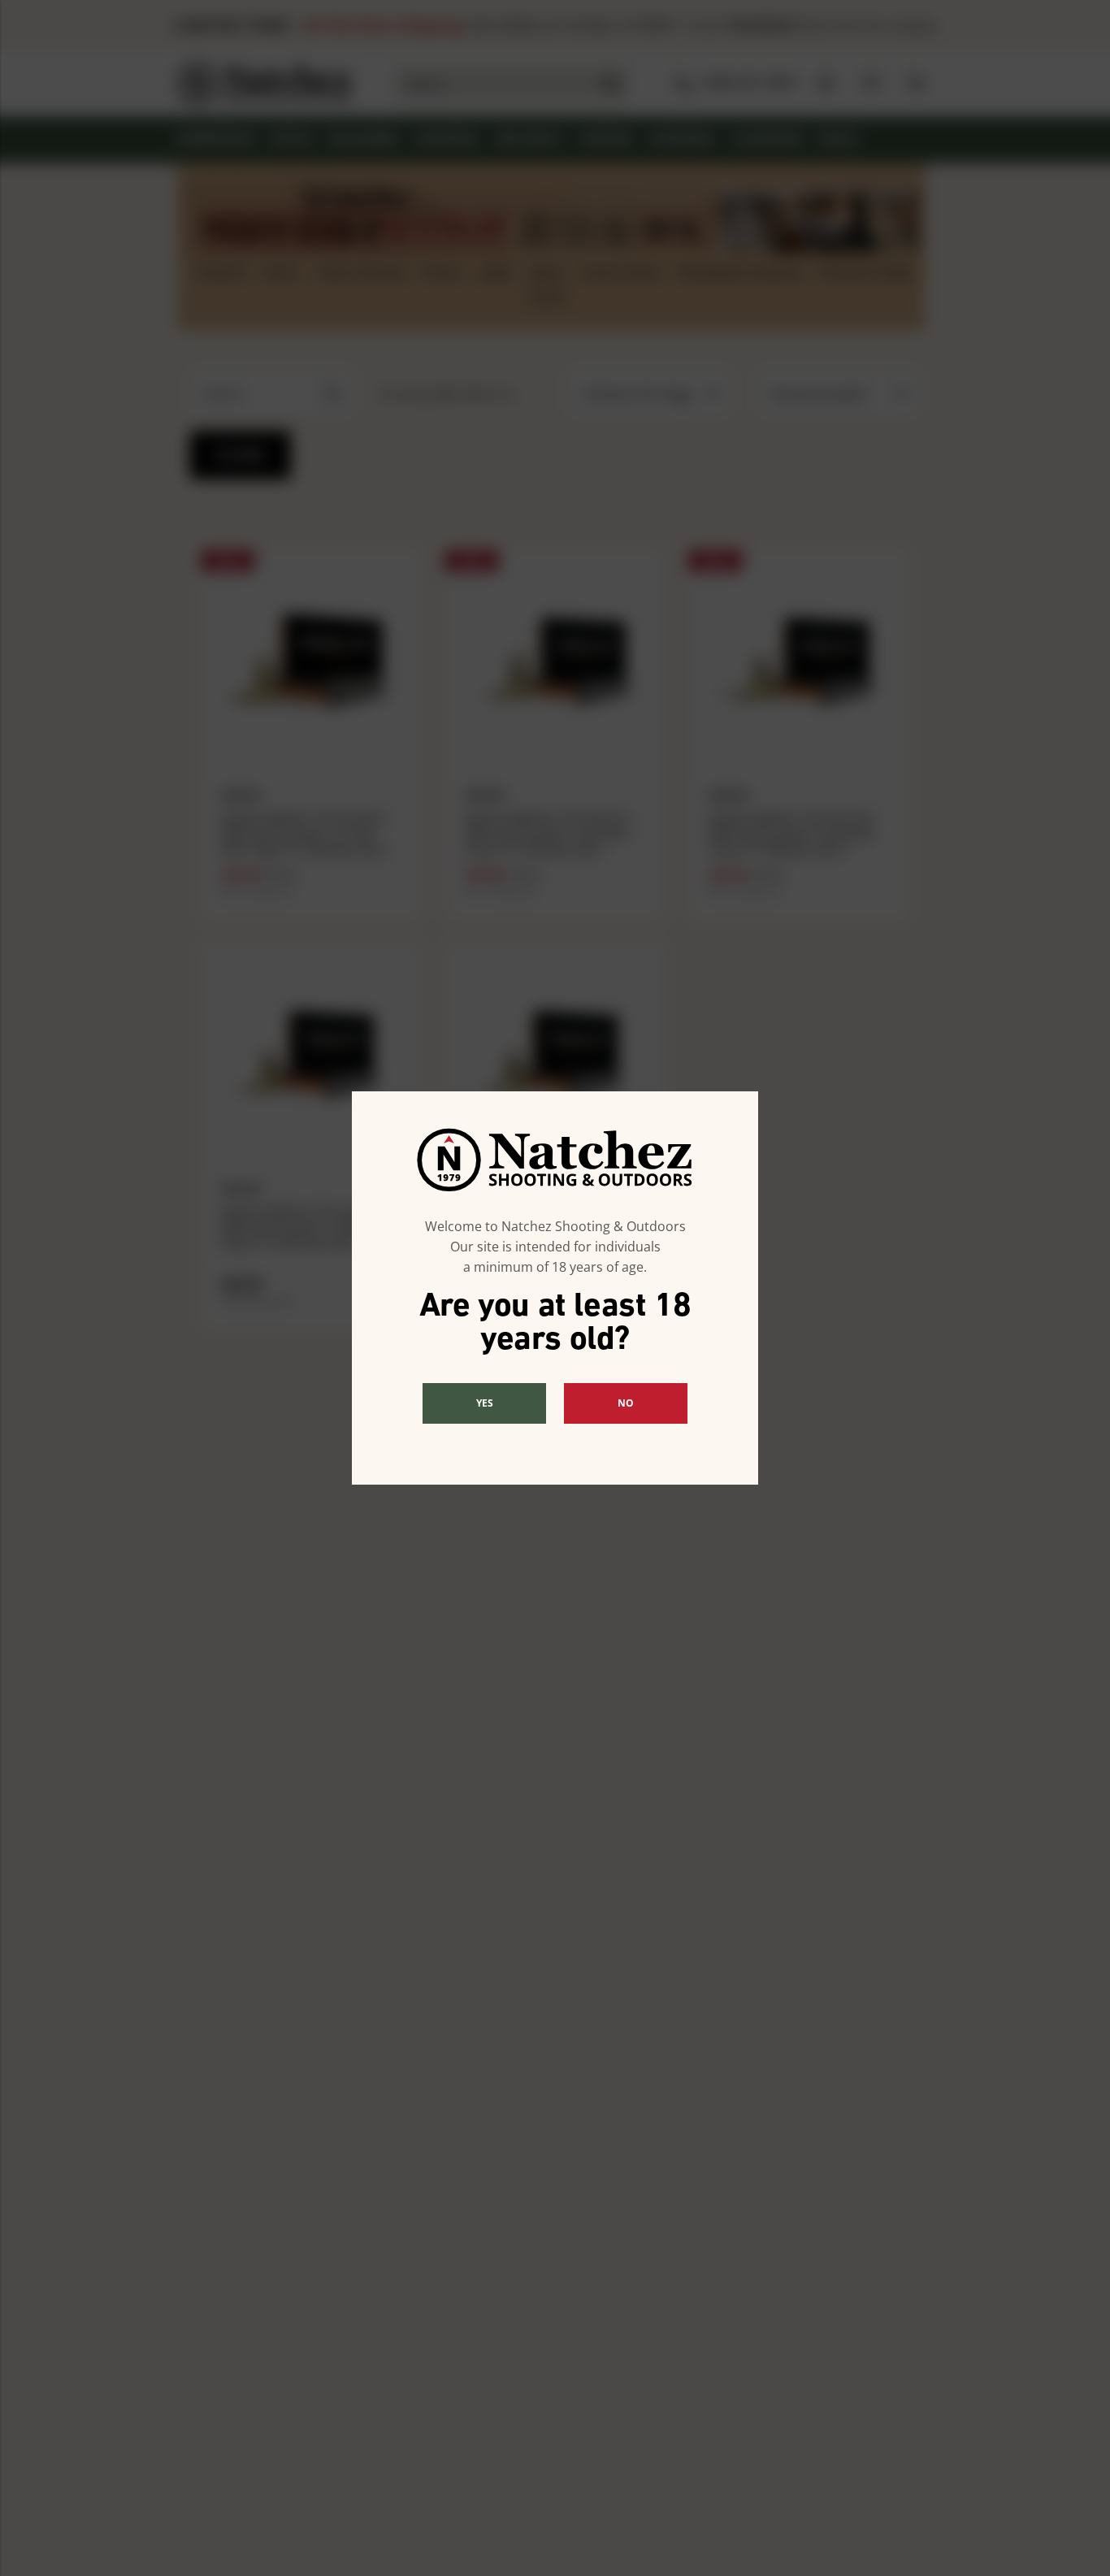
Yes (485, 1403)
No (626, 1403)
